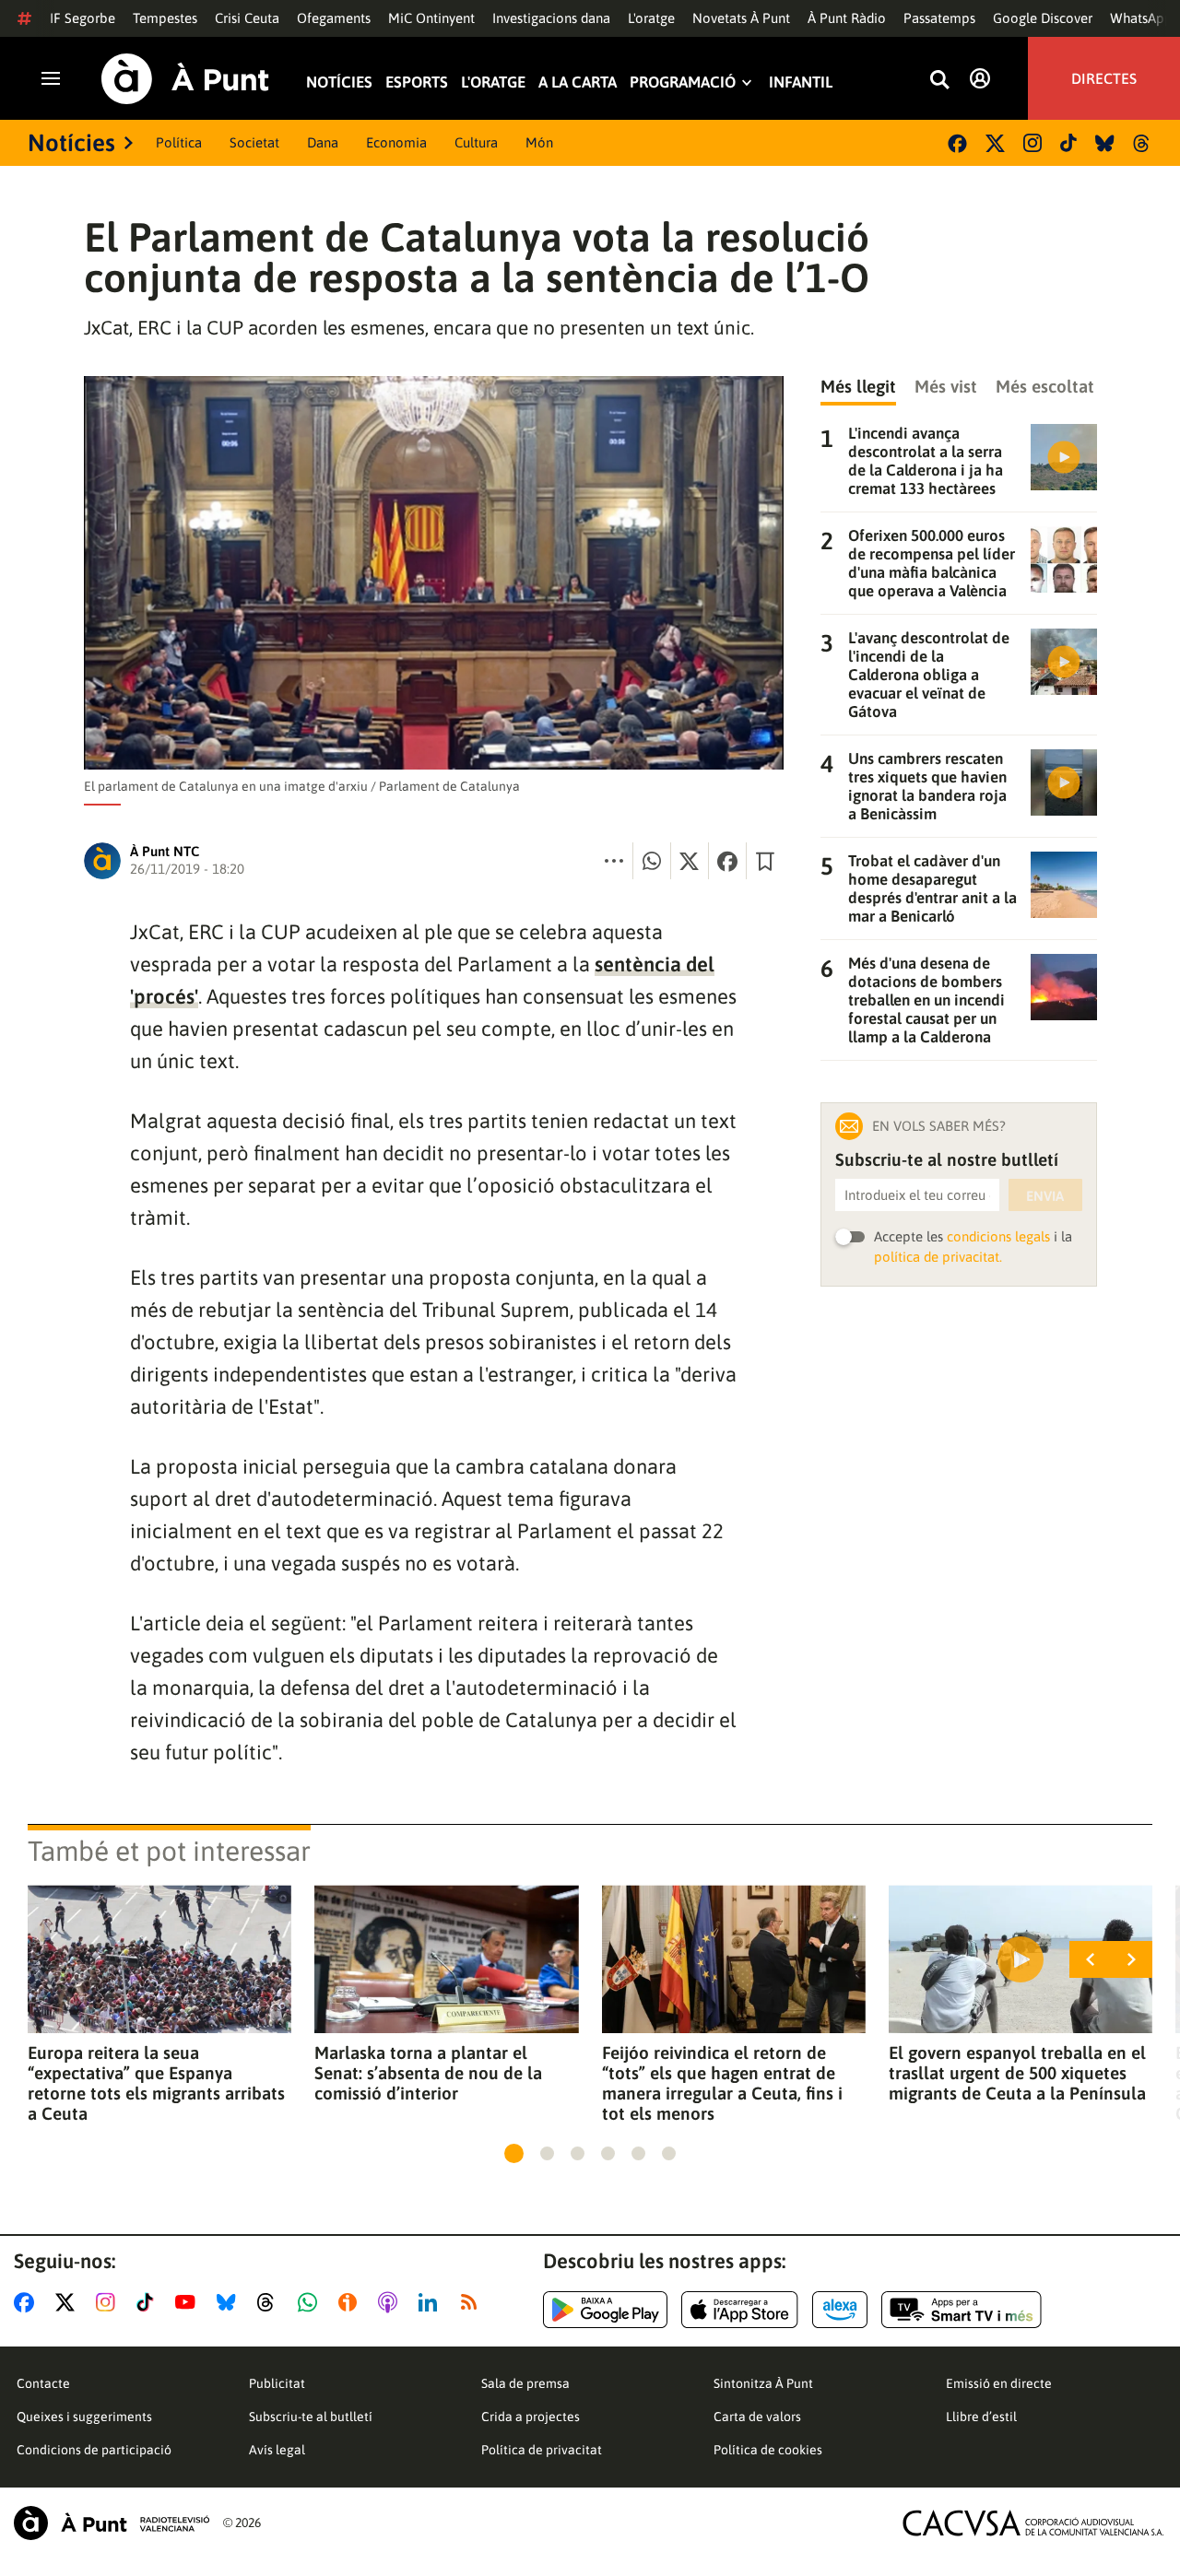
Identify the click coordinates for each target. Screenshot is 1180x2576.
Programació (683, 82)
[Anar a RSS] (473, 2302)
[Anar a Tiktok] (149, 2302)
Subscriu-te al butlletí (311, 2417)
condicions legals (998, 1236)
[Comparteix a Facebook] (727, 861)
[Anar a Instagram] (109, 2302)
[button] (514, 2153)
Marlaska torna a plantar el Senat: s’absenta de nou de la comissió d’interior (428, 2073)
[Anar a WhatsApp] (311, 2302)
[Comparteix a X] (690, 861)
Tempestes (165, 18)
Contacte (43, 2383)
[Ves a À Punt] (185, 79)
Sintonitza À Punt (763, 2383)
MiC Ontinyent (431, 18)
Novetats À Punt (741, 18)
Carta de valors (757, 2417)
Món (539, 142)
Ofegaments (334, 18)
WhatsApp (1141, 18)
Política (179, 142)
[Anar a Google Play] (605, 2310)
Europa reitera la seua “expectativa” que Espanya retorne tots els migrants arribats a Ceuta (156, 2083)
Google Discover (1043, 18)
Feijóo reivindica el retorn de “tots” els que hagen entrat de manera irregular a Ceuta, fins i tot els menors (722, 2083)
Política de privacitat (542, 2450)
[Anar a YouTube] (189, 2302)
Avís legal (277, 2450)
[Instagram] (1032, 143)
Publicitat (277, 2383)
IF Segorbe (83, 18)
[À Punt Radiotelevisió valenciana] (112, 2523)
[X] (995, 143)
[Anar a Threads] (271, 2302)
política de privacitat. (938, 1257)
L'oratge (651, 18)
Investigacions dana (551, 18)
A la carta (578, 82)
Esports (417, 82)
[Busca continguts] (939, 81)
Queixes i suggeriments (84, 2417)
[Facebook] (957, 143)
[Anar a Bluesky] (230, 2302)
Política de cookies (768, 2450)
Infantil (801, 82)
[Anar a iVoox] (351, 2302)
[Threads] (1143, 143)
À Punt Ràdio (847, 18)
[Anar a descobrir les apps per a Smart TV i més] (962, 2310)
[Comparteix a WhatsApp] (652, 861)
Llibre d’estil (981, 2417)
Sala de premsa (525, 2383)
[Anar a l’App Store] (740, 2310)
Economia (396, 142)
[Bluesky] (1105, 143)
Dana (323, 142)
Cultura (476, 142)
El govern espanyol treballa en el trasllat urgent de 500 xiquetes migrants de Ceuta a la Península (1017, 2073)
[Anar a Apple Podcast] (391, 2302)
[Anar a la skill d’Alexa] (840, 2310)
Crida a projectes (531, 2417)
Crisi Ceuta (247, 18)
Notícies (339, 82)
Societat (254, 142)
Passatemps (939, 18)
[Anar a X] (69, 2302)
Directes (1104, 78)
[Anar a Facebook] (28, 2302)
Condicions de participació (94, 2450)
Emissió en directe (999, 2383)
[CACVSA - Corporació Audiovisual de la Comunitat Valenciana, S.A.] (1033, 2523)
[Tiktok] (1068, 143)
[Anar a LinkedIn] (431, 2302)
